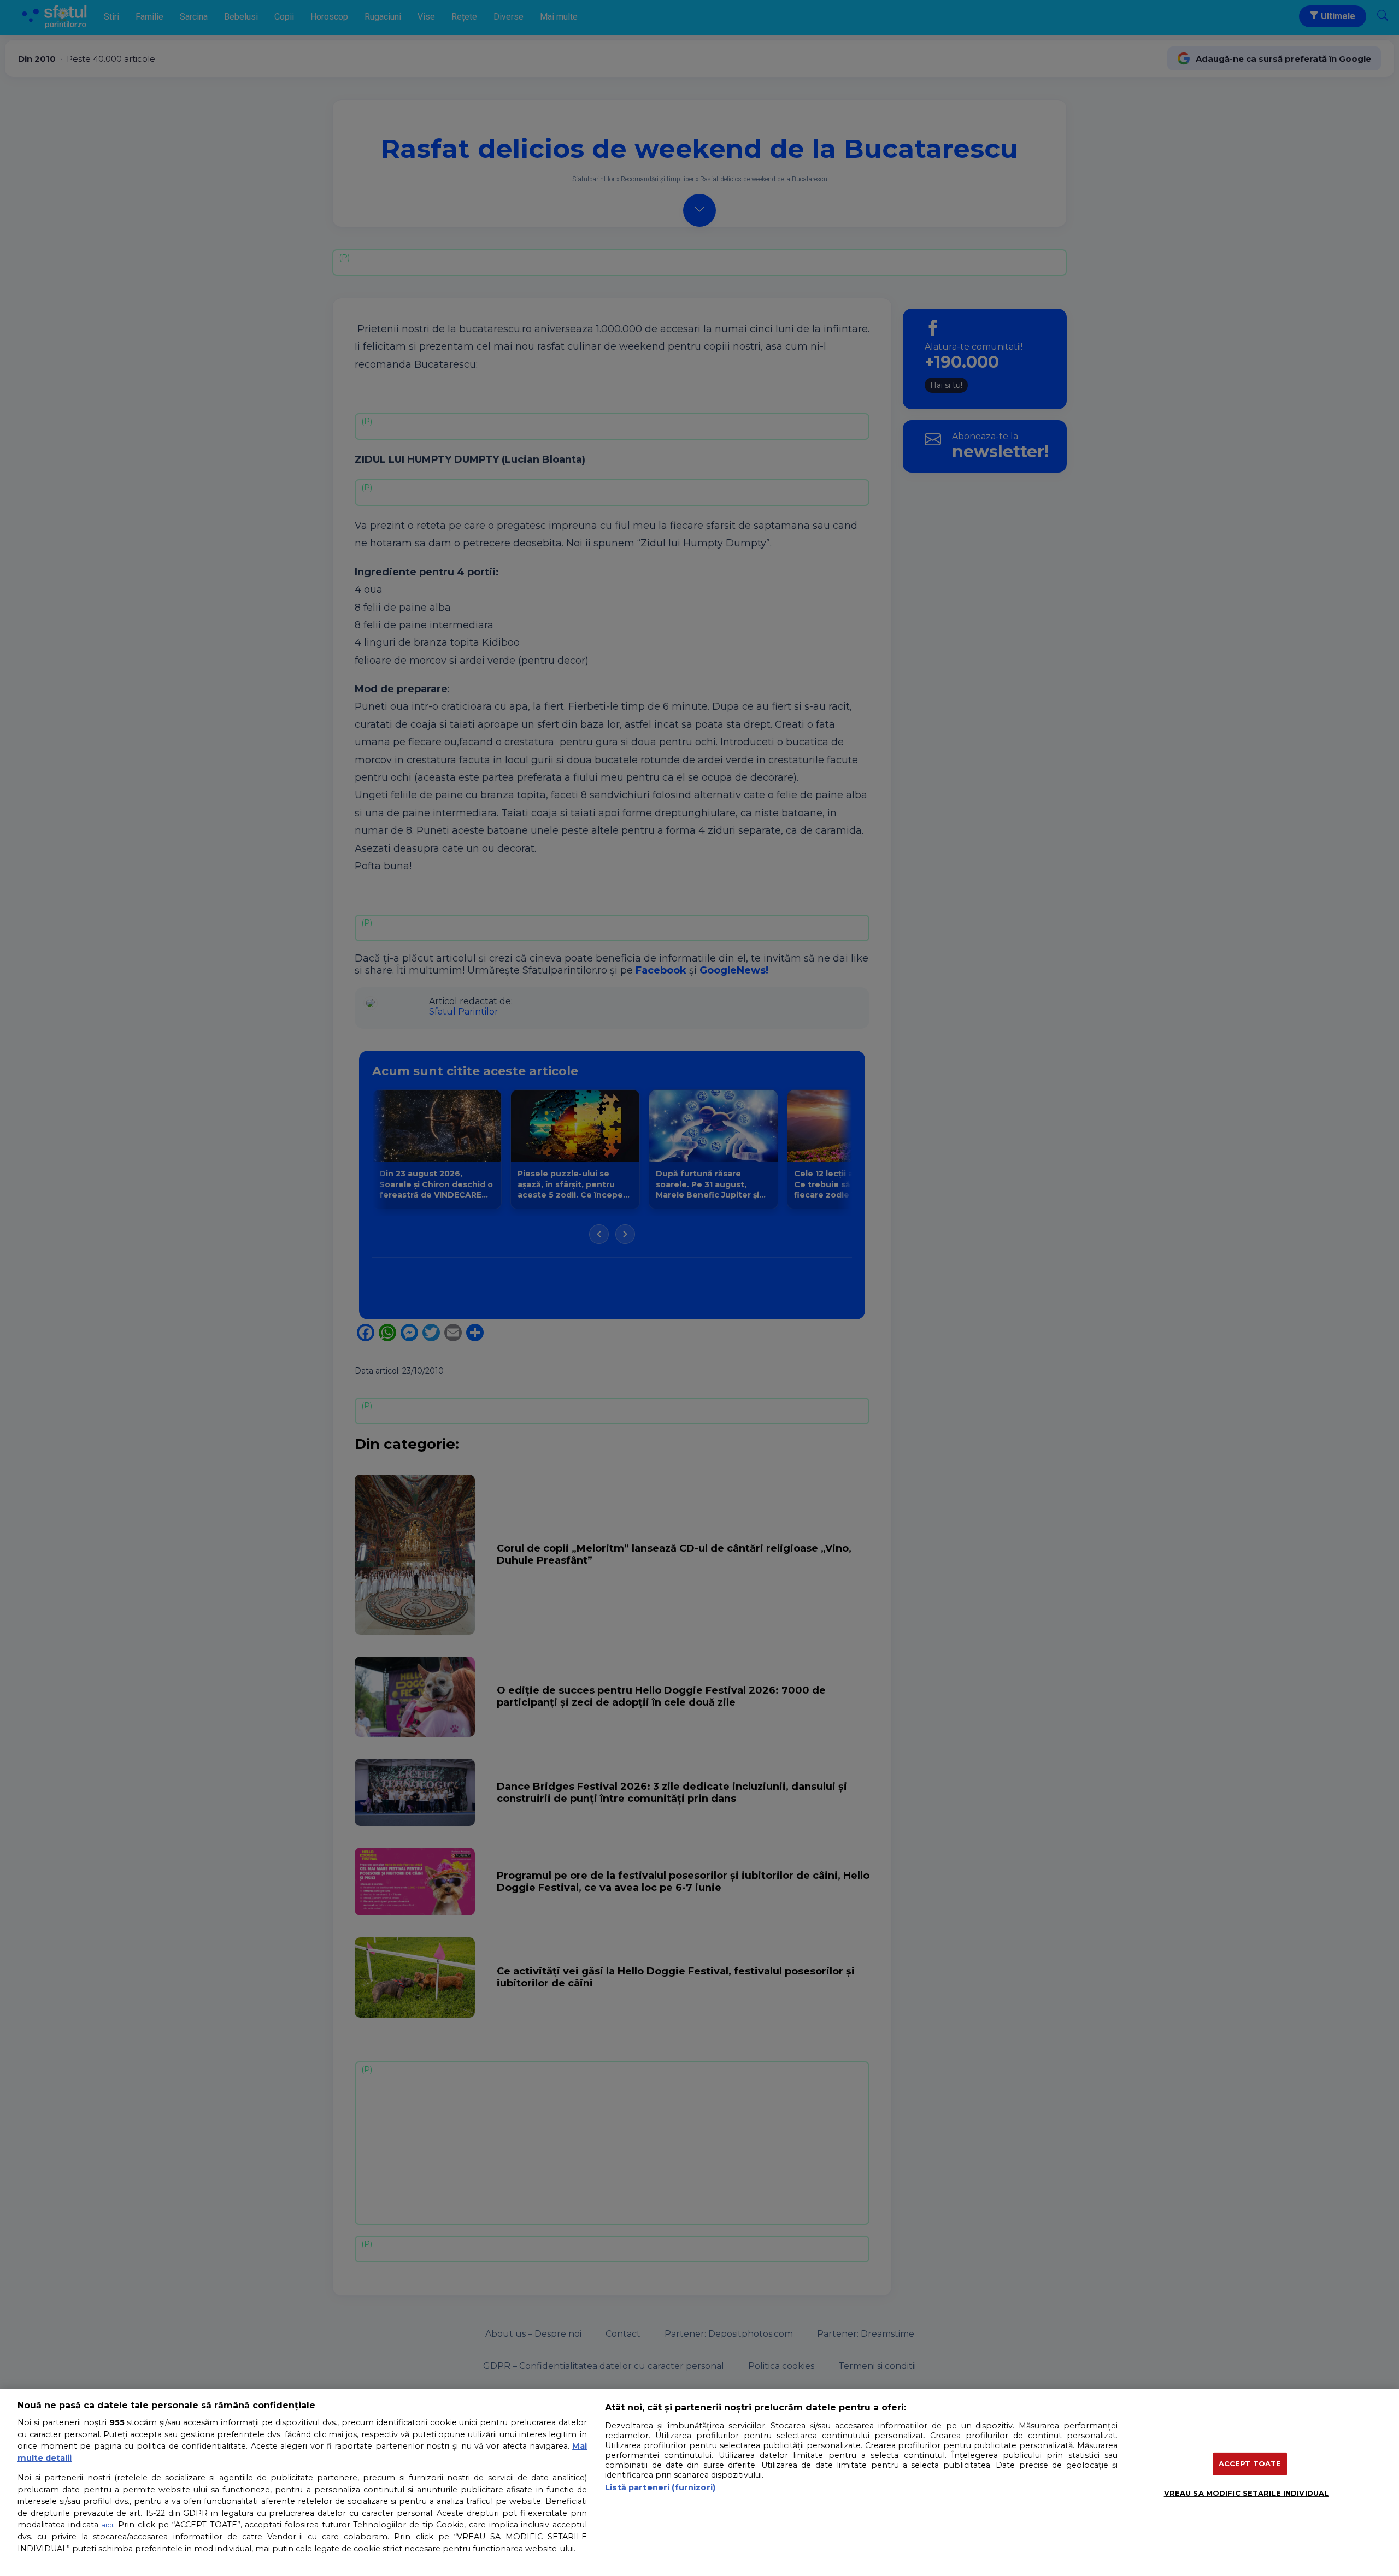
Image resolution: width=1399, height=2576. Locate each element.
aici (107, 2525)
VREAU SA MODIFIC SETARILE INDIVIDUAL (1247, 2493)
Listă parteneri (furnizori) (660, 2487)
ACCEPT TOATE (1250, 2463)
